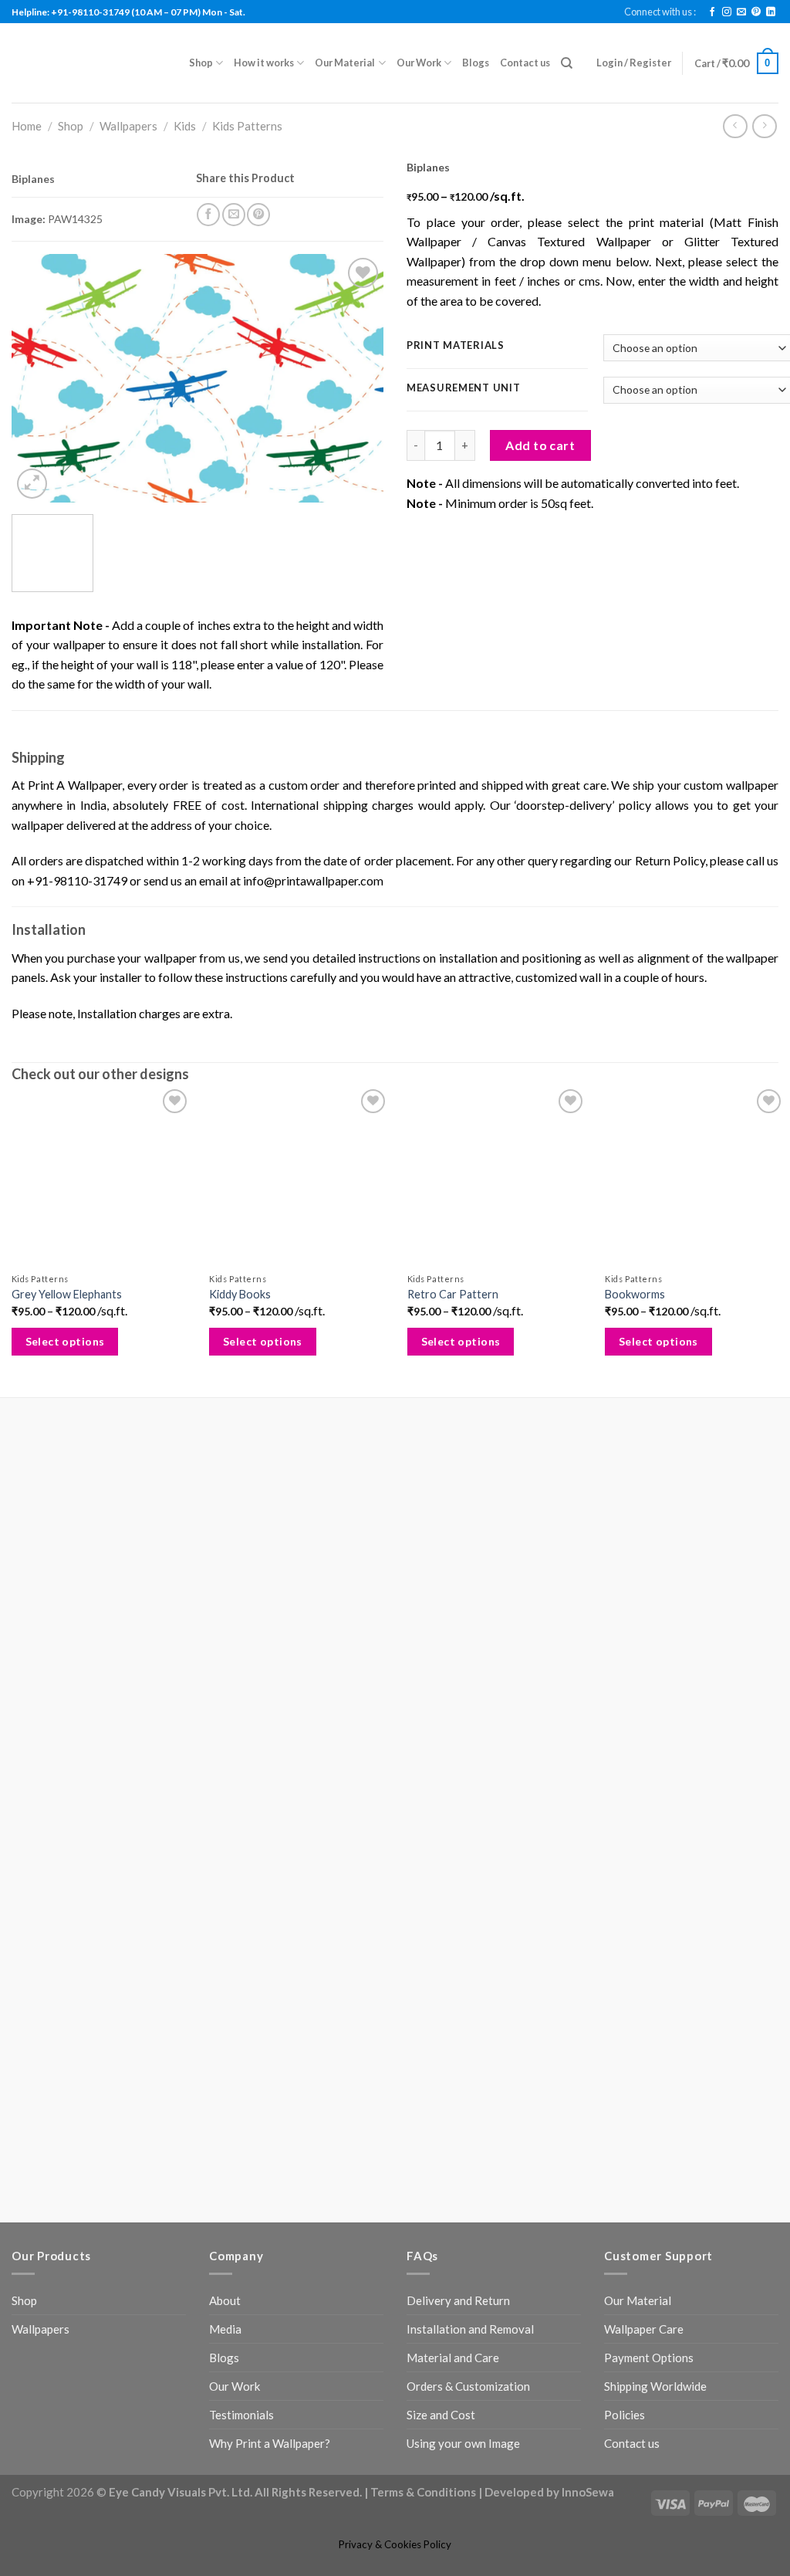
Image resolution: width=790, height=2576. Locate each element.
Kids (185, 126)
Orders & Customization (468, 1830)
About (225, 1744)
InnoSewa (588, 1935)
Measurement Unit (464, 388)
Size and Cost (441, 1858)
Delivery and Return (458, 1744)
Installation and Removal (470, 1772)
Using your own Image (463, 1887)
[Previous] (39, 389)
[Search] (567, 63)
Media (225, 1772)
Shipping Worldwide (655, 1830)
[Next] (356, 389)
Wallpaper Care (644, 1772)
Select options (65, 1398)
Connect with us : (660, 12)
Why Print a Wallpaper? (270, 1887)
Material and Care (453, 1801)
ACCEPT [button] (742, 2549)
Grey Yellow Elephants (67, 1351)
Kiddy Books (238, 1351)
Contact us (525, 63)
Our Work (419, 63)
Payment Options (649, 1801)
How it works (264, 63)
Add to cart (540, 445)
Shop (201, 63)
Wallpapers (128, 126)
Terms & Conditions (423, 1935)
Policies (625, 1858)
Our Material (345, 63)
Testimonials (241, 1858)
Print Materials (456, 346)
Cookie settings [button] (662, 2549)
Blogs (476, 63)
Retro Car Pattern (448, 1351)
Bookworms (628, 1351)
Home (27, 126)
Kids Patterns (247, 126)
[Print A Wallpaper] (89, 63)
